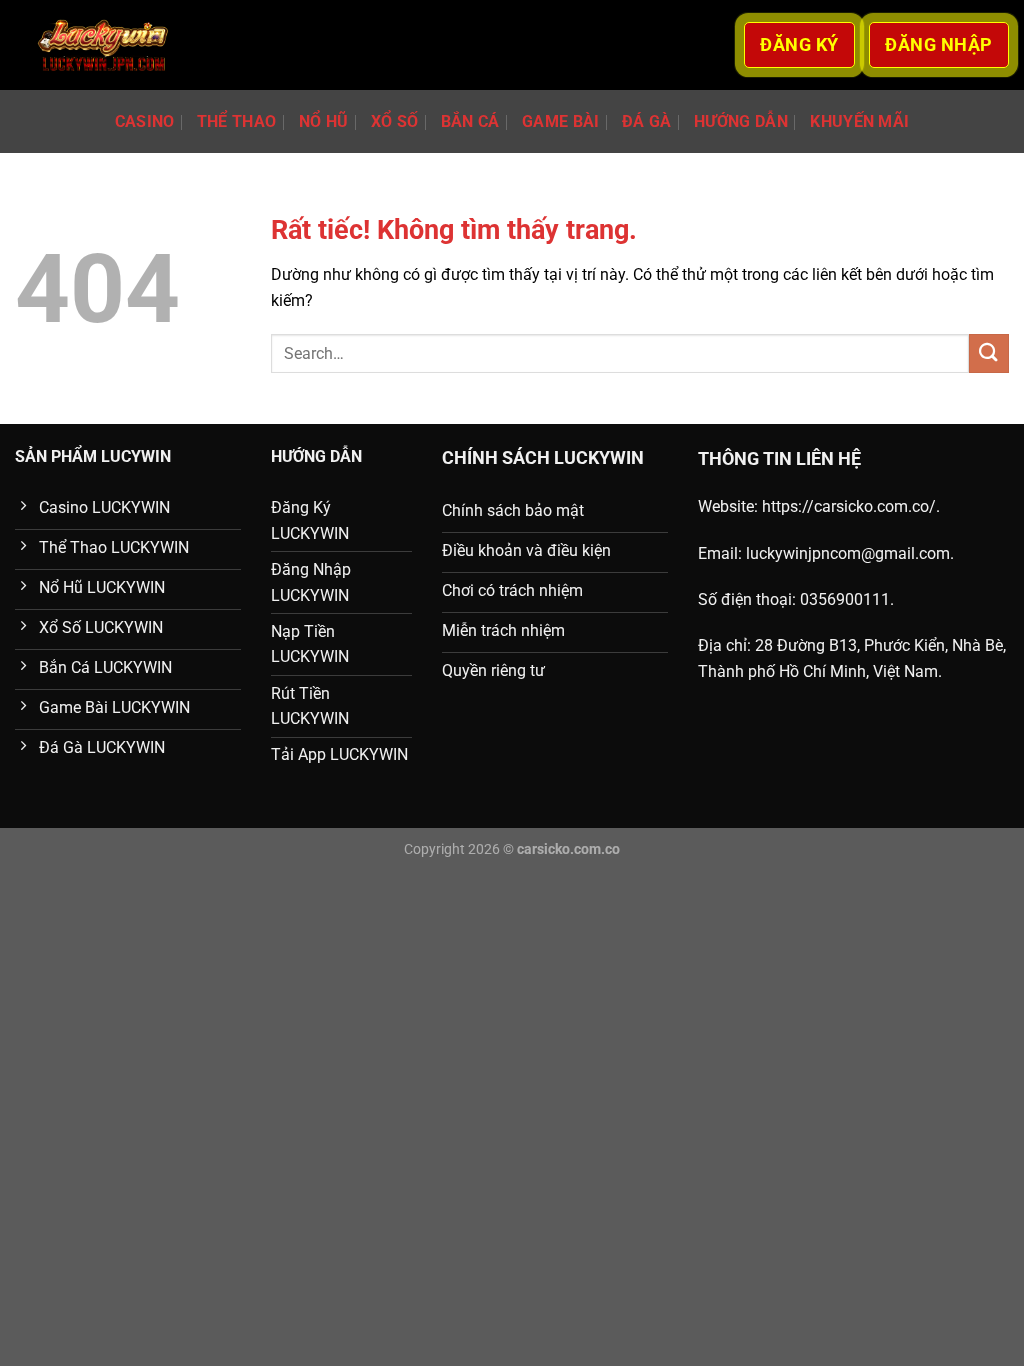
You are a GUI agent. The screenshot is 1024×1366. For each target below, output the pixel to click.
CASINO (145, 121)
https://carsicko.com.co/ (849, 506)
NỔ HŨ (324, 121)
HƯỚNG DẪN (741, 121)
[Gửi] (989, 353)
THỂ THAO (237, 121)
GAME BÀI (561, 121)
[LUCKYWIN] (103, 45)
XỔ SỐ (395, 121)
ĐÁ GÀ (647, 121)
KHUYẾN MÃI (859, 121)
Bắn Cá (470, 121)
